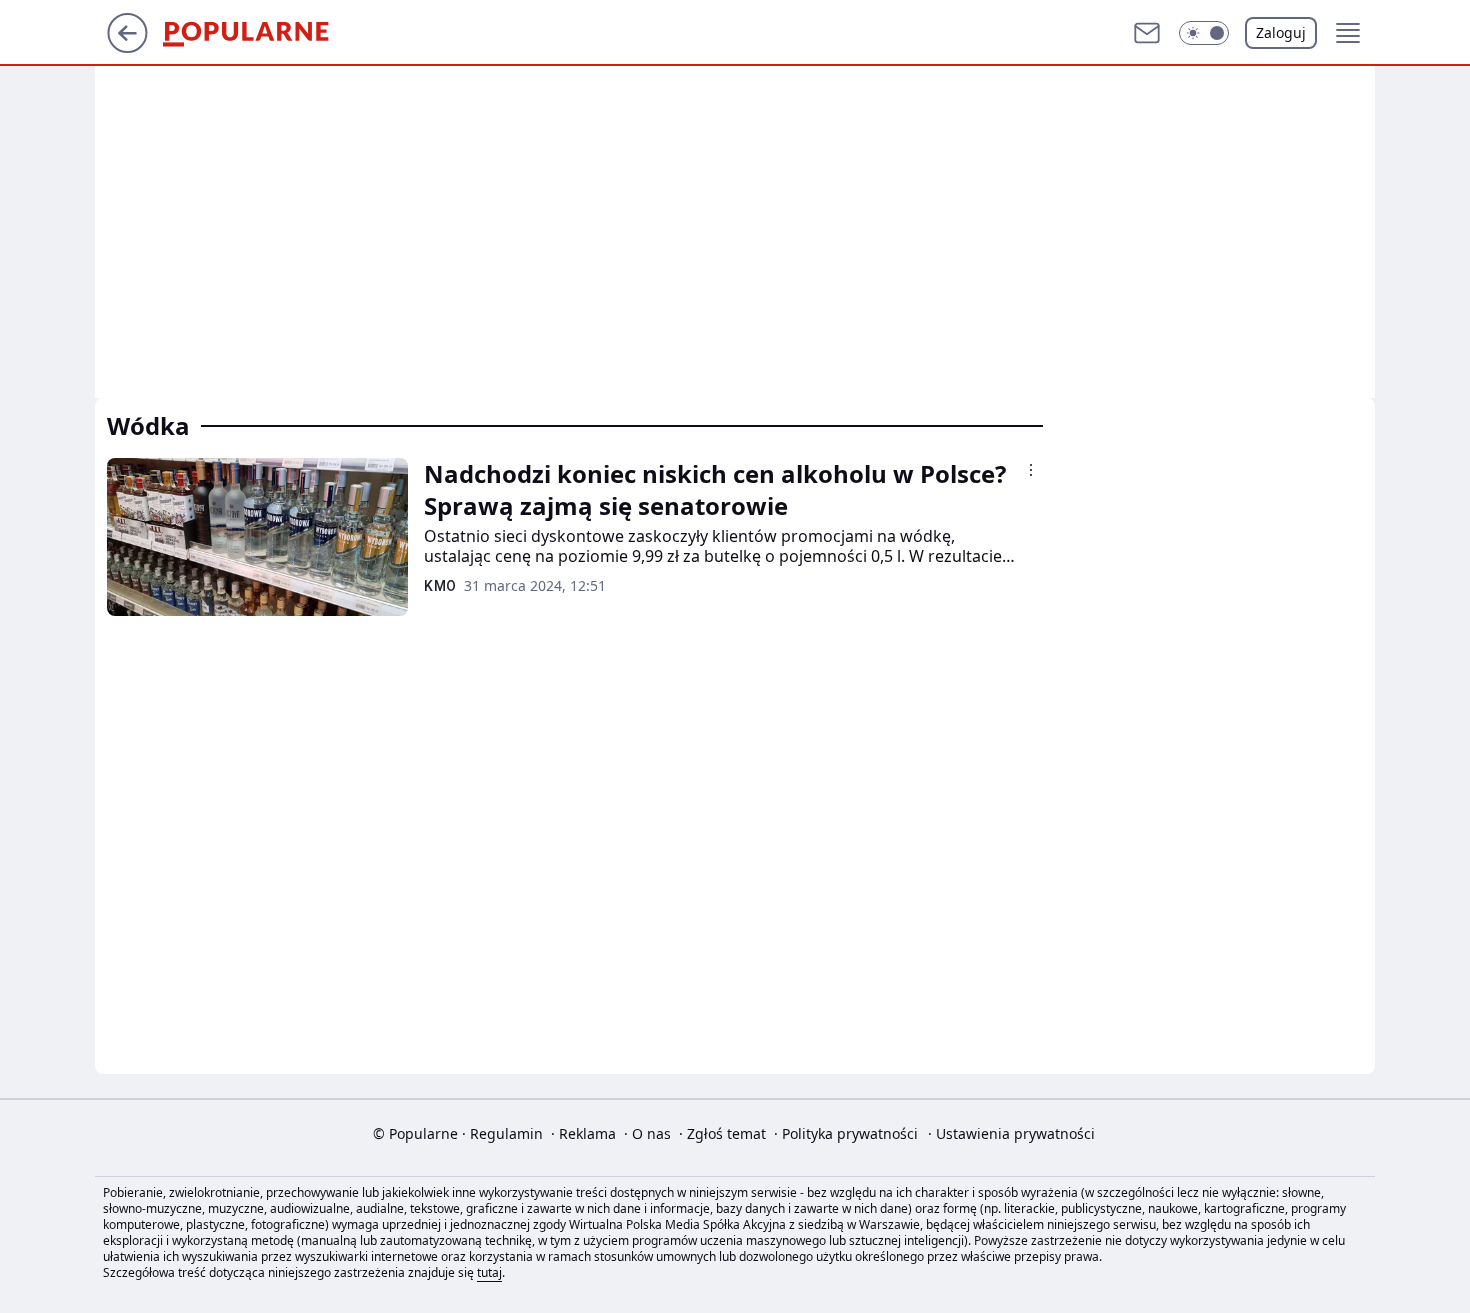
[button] (1204, 33)
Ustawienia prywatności (1011, 1133)
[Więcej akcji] (1031, 470)
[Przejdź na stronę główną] (127, 47)
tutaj (489, 1272)
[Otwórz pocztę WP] (1147, 33)
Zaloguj (1281, 32)
